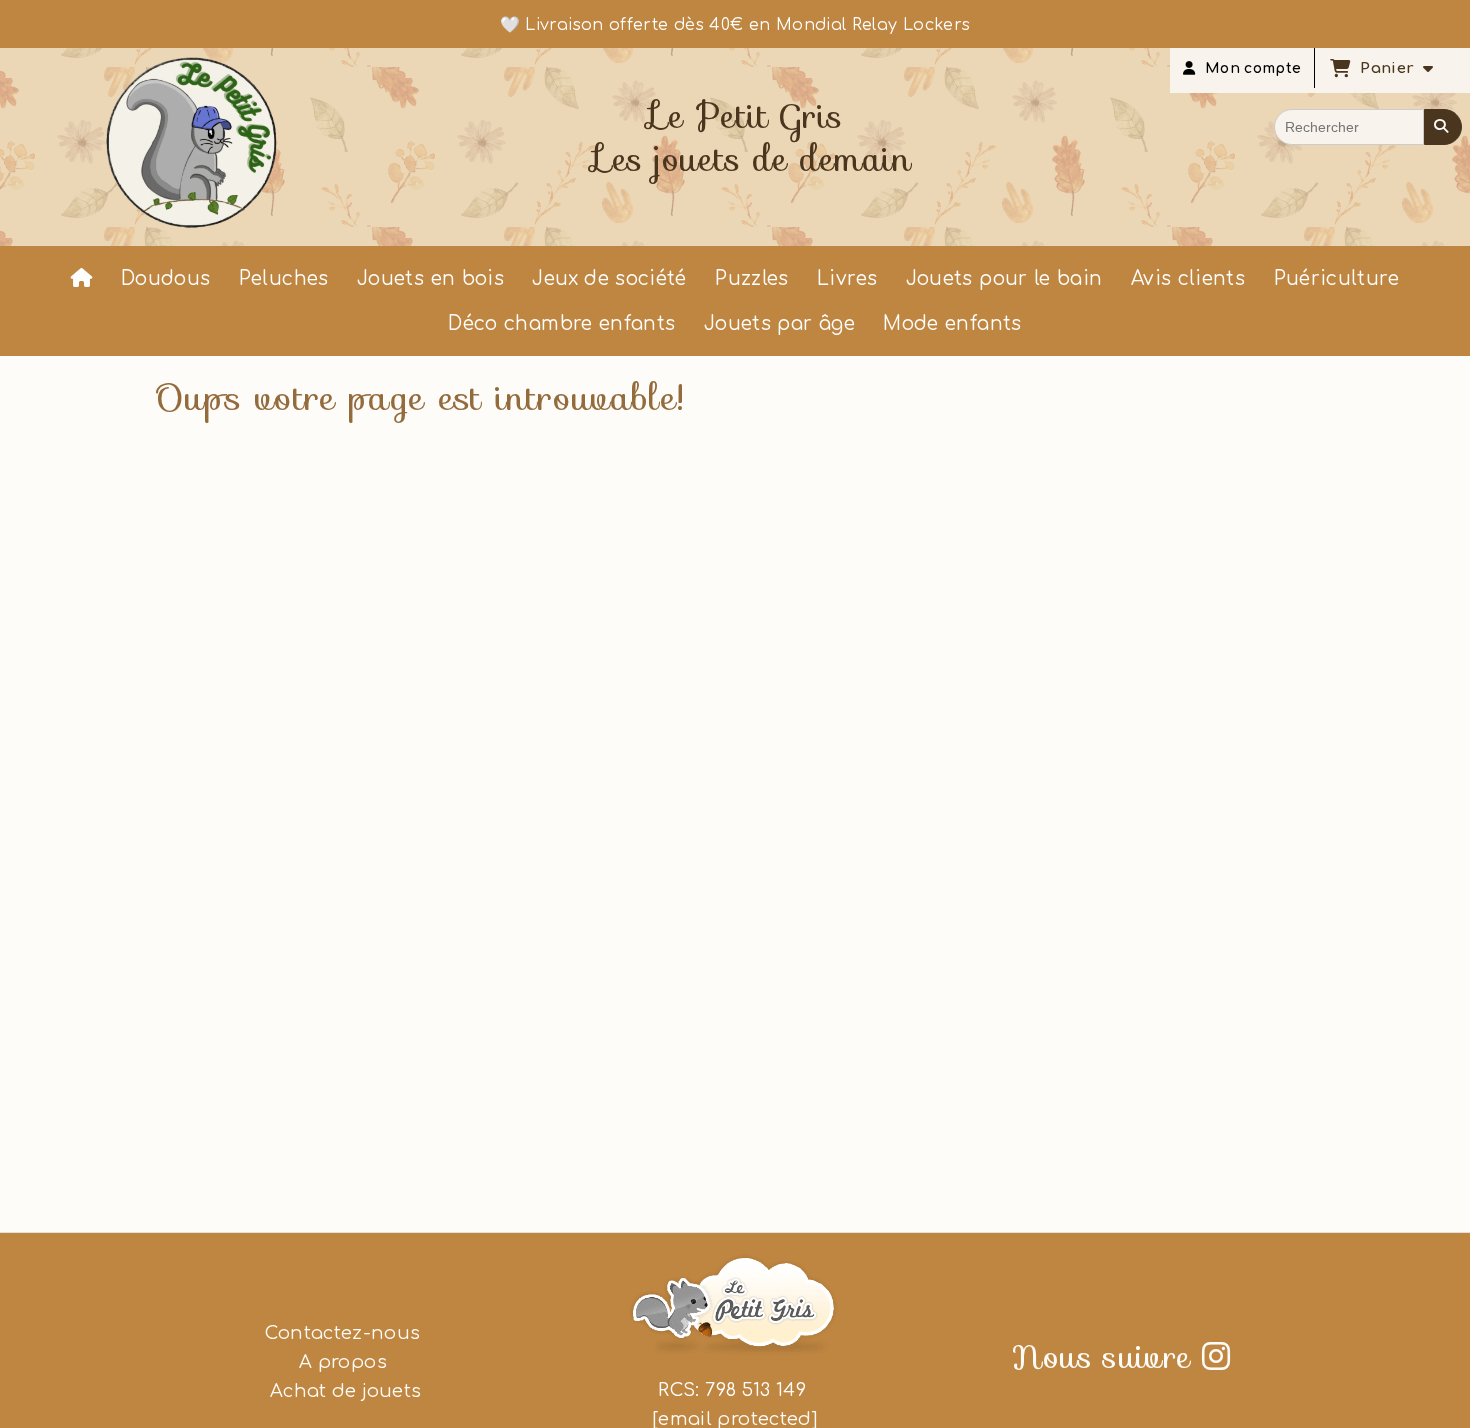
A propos (343, 1362)
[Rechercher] (1443, 127)
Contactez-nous (342, 1333)
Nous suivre (1121, 1357)
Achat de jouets (343, 1391)
